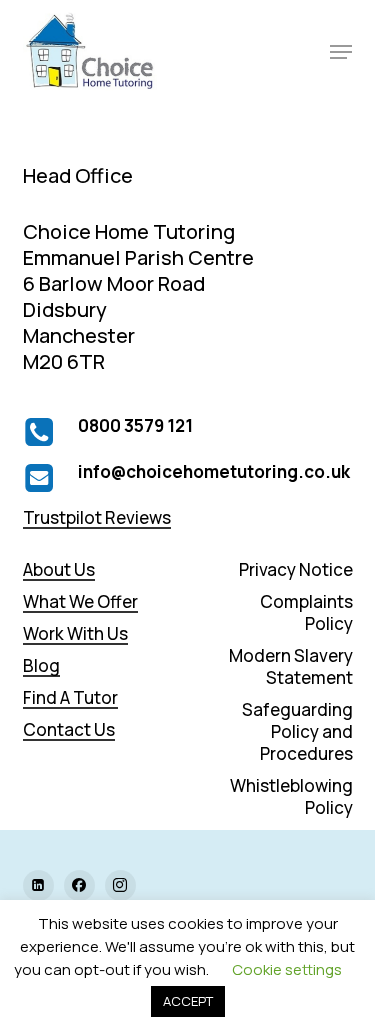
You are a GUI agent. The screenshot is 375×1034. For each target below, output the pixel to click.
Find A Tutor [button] (70, 698)
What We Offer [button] (80, 602)
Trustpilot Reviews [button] (97, 518)
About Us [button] (59, 570)
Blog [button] (41, 666)
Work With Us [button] (75, 634)
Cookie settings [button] (287, 969)
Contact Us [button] (69, 730)
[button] (341, 52)
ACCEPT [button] (188, 1001)
